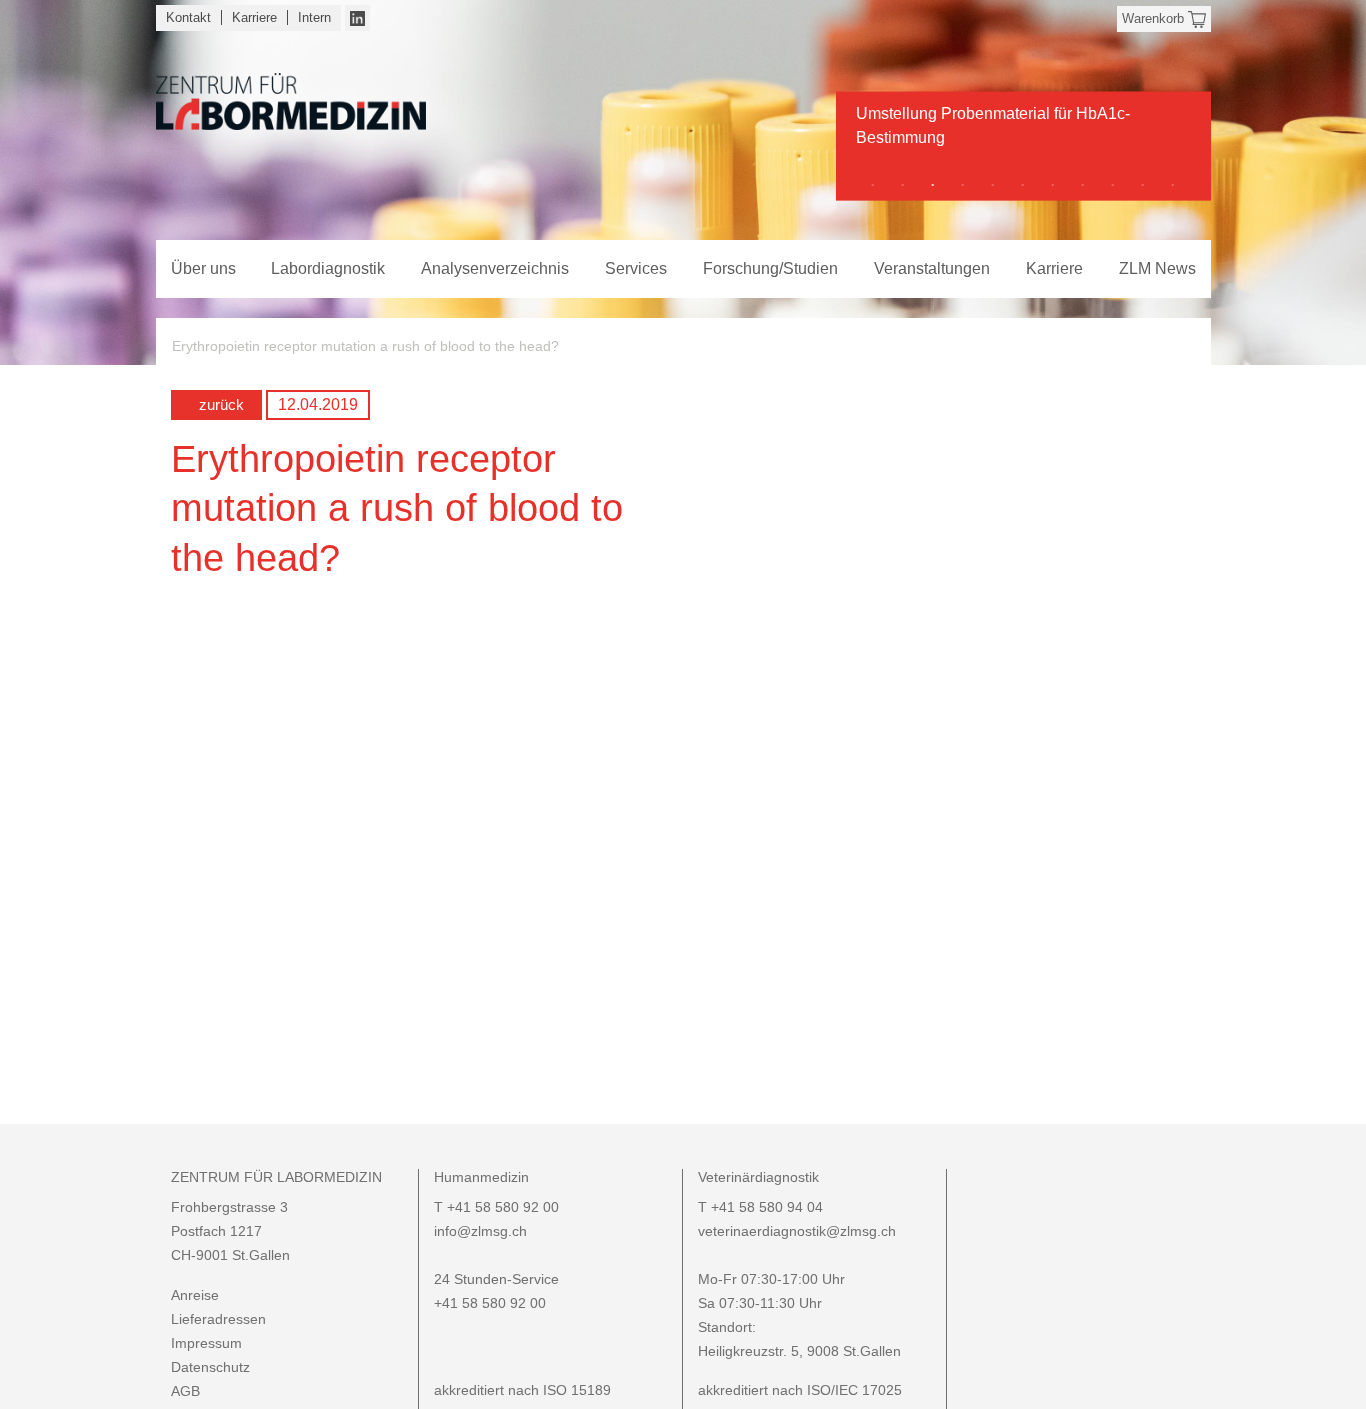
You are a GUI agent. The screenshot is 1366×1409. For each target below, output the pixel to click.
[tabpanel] (1023, 133)
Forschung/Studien (770, 268)
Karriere (254, 17)
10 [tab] (1143, 185)
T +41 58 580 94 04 (760, 1207)
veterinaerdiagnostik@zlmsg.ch (797, 1231)
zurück (221, 404)
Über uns (203, 268)
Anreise (195, 1295)
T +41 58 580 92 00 (496, 1207)
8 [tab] (1083, 185)
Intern (314, 17)
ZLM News (1157, 268)
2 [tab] (903, 185)
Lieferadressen (218, 1319)
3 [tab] (933, 185)
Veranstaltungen (932, 268)
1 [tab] (873, 185)
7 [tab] (1053, 185)
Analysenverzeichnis (495, 268)
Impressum (206, 1343)
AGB (185, 1391)
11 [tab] (1173, 185)
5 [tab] (993, 185)
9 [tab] (1113, 185)
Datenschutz (210, 1367)
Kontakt (188, 17)
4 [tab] (963, 185)
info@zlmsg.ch (480, 1231)
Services (636, 268)
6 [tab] (1023, 185)
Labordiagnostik (328, 268)
